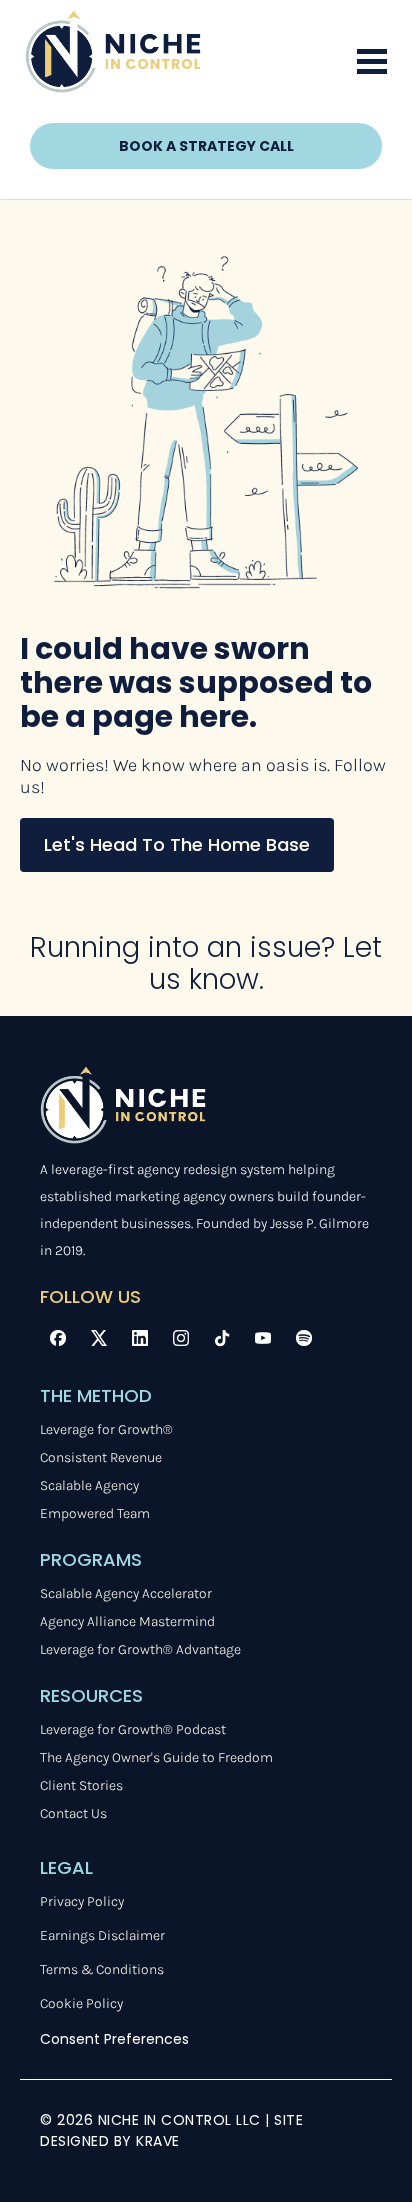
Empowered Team (95, 1513)
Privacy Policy (82, 1901)
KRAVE (158, 2141)
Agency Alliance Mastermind (127, 1621)
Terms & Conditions (102, 1969)
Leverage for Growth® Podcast (133, 1729)
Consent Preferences (114, 2039)
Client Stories (81, 1785)
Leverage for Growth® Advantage (140, 1649)
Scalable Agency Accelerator (126, 1593)
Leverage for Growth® (106, 1429)
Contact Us (73, 1813)
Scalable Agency (89, 1485)
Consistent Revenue (101, 1457)
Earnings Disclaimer (102, 1935)
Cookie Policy (81, 2003)
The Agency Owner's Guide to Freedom (156, 1757)
